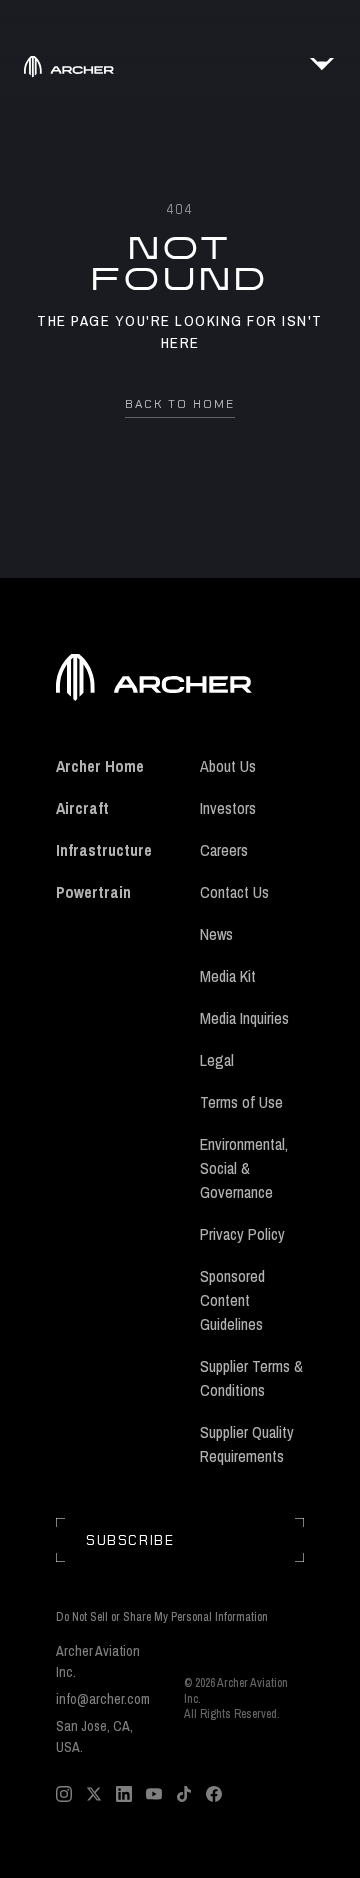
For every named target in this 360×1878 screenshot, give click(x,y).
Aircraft (82, 808)
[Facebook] (214, 1794)
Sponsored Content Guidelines (232, 1300)
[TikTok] (184, 1794)
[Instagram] (64, 1794)
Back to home (180, 404)
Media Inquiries (244, 1018)
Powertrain (93, 892)
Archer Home (100, 766)
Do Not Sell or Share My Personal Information (162, 1617)
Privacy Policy (242, 1234)
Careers (224, 850)
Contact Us (234, 892)
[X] (94, 1794)
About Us (228, 766)
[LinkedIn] (124, 1794)
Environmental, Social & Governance (244, 1168)
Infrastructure (104, 850)
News (216, 934)
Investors (228, 808)
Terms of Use (241, 1102)
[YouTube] (154, 1794)
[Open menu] (322, 64)
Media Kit (228, 976)
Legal (217, 1060)
